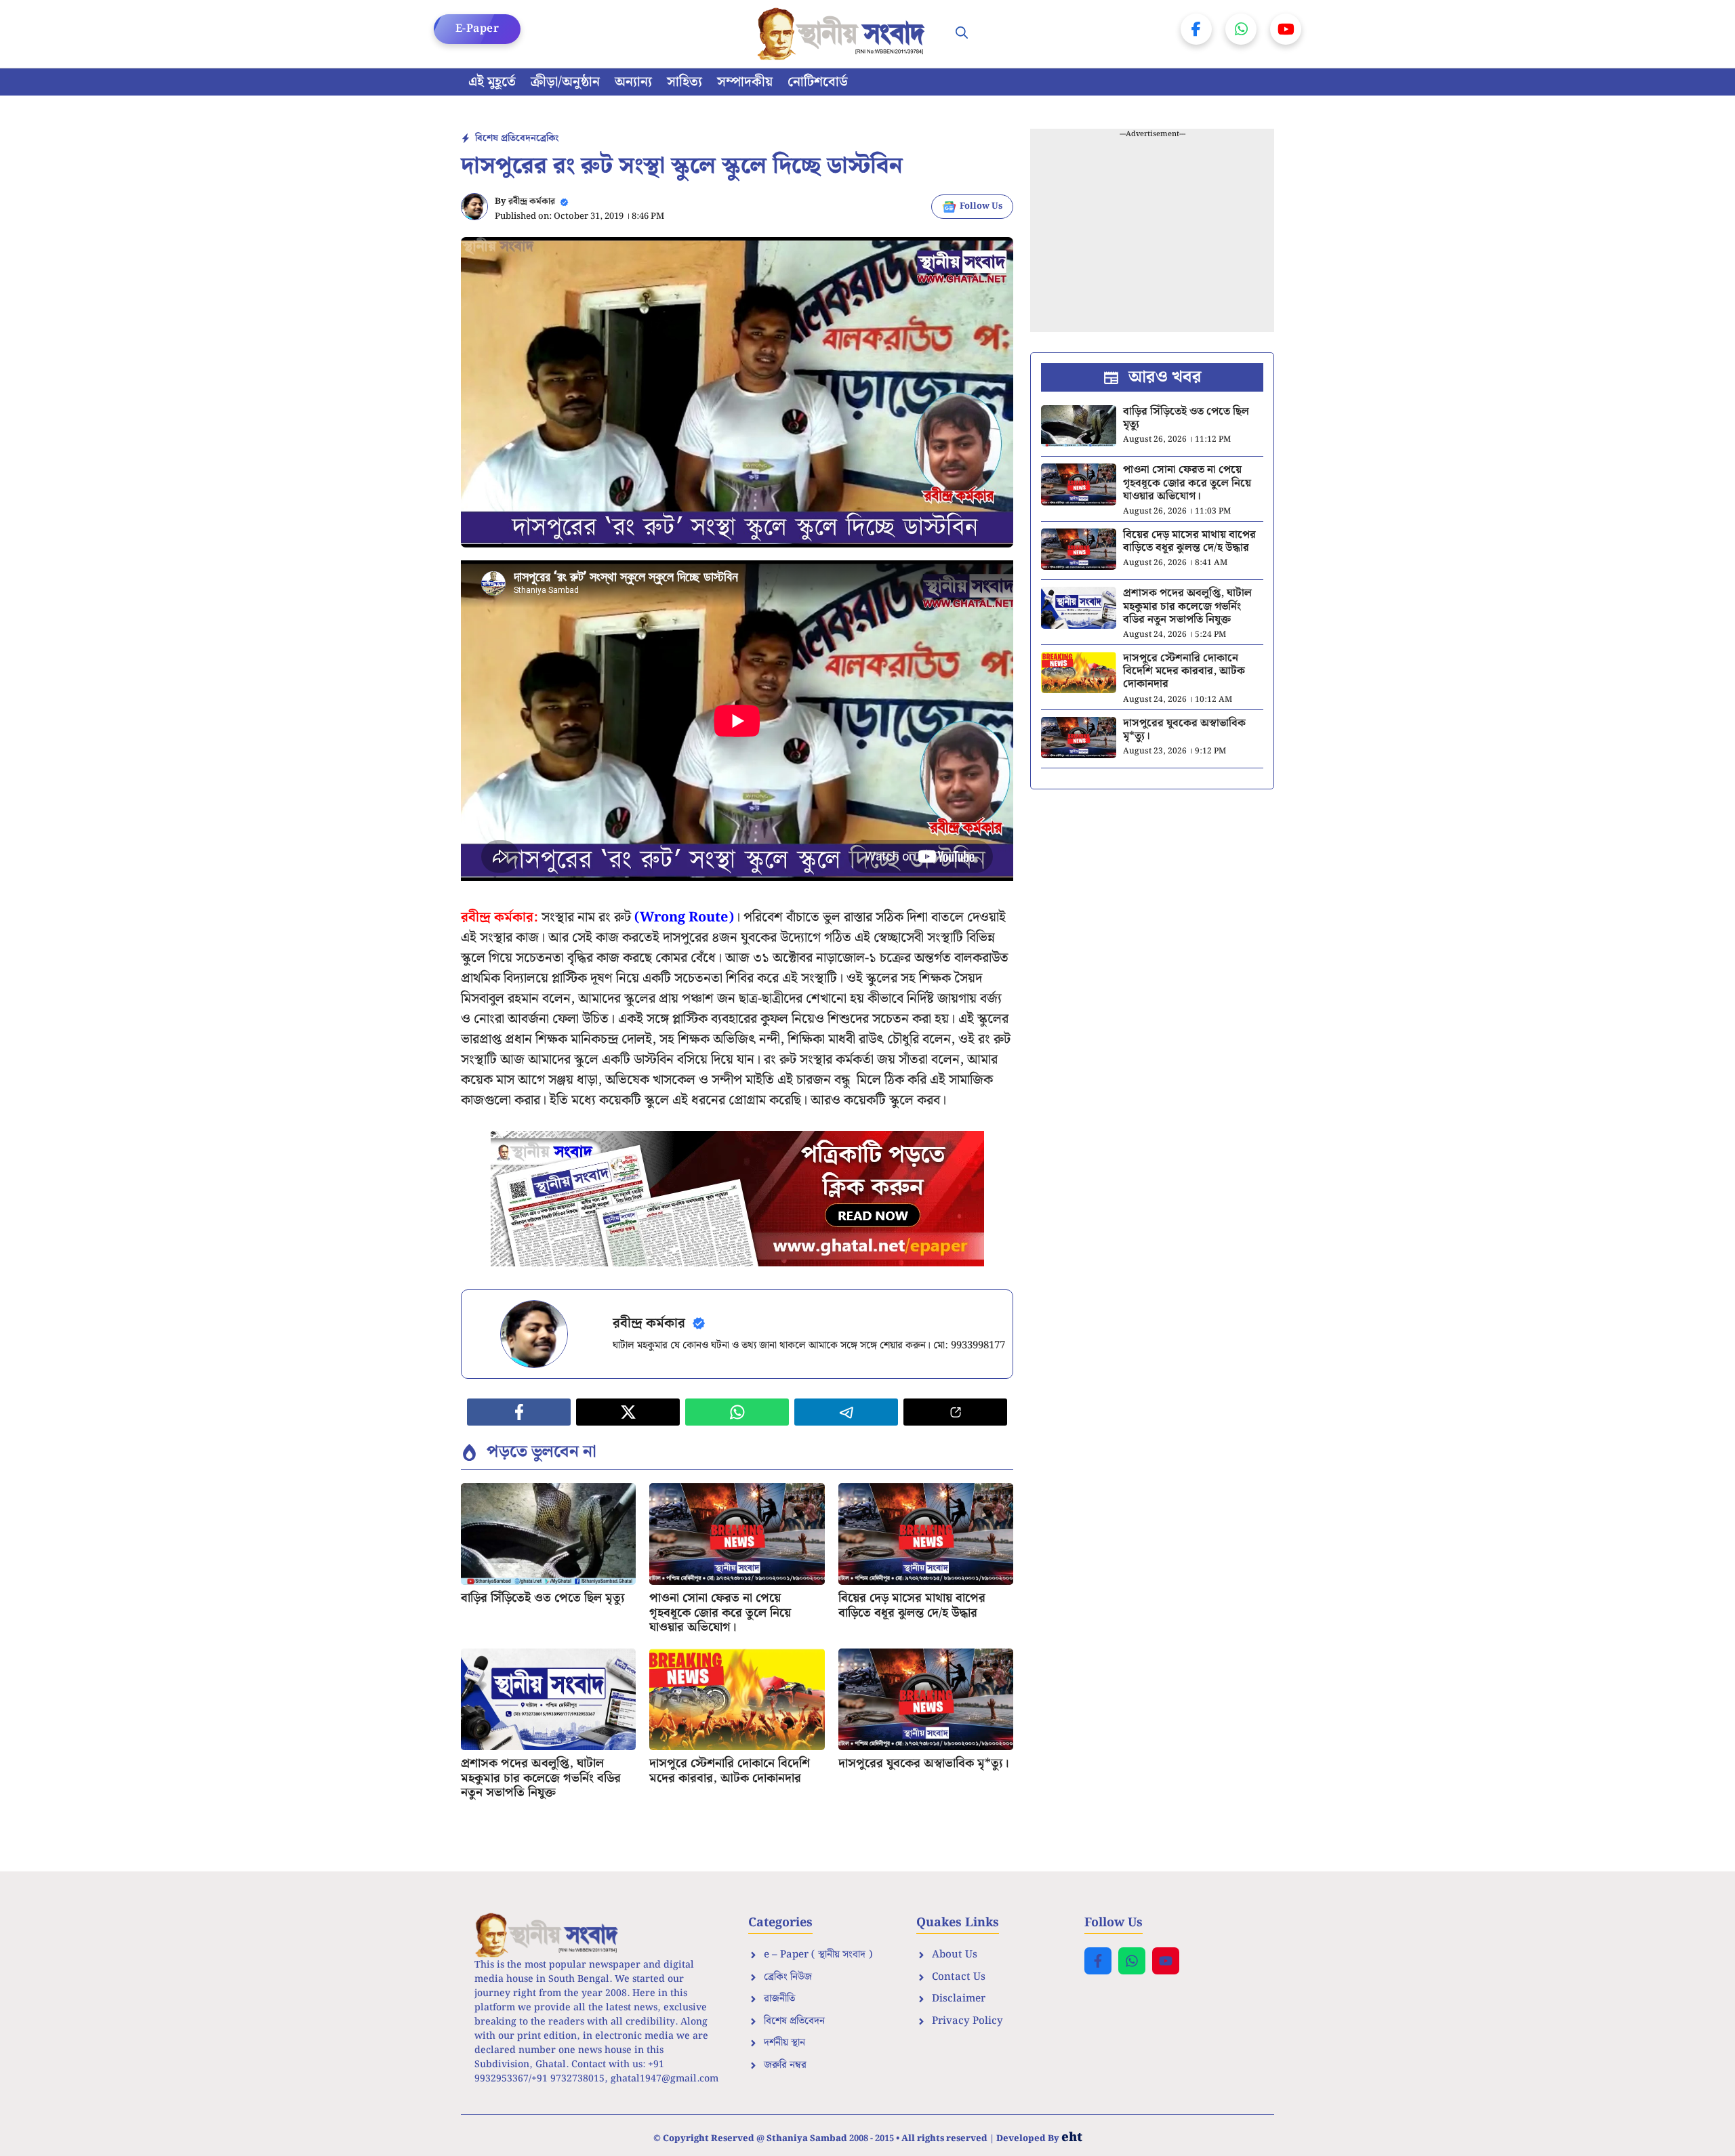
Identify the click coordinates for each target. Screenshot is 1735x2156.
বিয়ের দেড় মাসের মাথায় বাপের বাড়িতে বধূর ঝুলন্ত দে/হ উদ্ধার (912, 1605)
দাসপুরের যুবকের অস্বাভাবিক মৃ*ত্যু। (924, 1763)
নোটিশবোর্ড (818, 82)
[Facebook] (1196, 29)
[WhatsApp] (1241, 29)
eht (1072, 2137)
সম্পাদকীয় (745, 82)
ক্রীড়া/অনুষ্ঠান (565, 82)
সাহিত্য (685, 82)
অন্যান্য (633, 82)
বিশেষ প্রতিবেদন (506, 138)
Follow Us (981, 206)
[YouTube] (1286, 29)
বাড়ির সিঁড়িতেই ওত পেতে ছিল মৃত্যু (543, 1598)
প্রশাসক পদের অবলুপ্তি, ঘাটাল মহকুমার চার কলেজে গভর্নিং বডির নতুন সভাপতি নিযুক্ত (541, 1778)
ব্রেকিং (547, 138)
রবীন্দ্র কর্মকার (532, 202)
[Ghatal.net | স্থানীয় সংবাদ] (844, 34)
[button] (962, 34)
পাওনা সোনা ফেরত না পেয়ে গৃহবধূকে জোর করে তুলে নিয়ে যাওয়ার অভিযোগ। (720, 1613)
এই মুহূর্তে (492, 82)
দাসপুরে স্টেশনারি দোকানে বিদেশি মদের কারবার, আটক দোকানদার (730, 1771)
